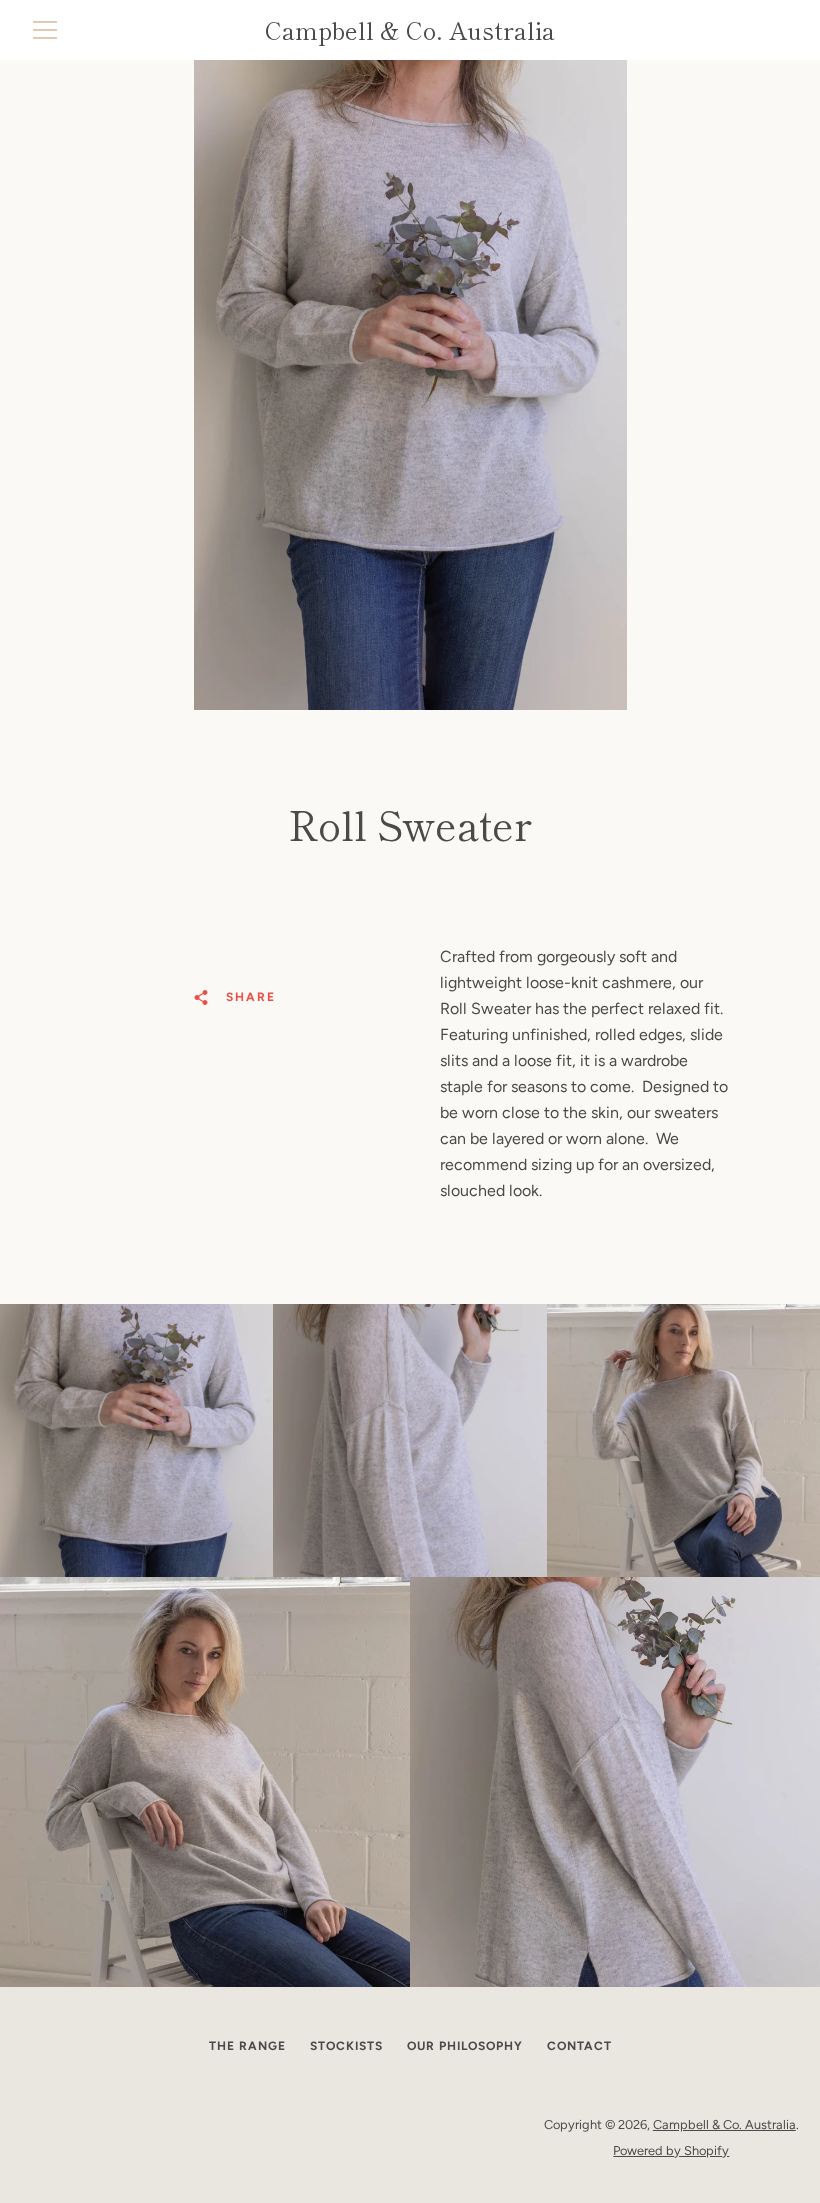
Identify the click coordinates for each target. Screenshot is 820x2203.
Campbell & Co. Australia (724, 2124)
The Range (247, 2046)
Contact (579, 2046)
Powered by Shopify (671, 2150)
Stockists (346, 2046)
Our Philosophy (465, 2046)
